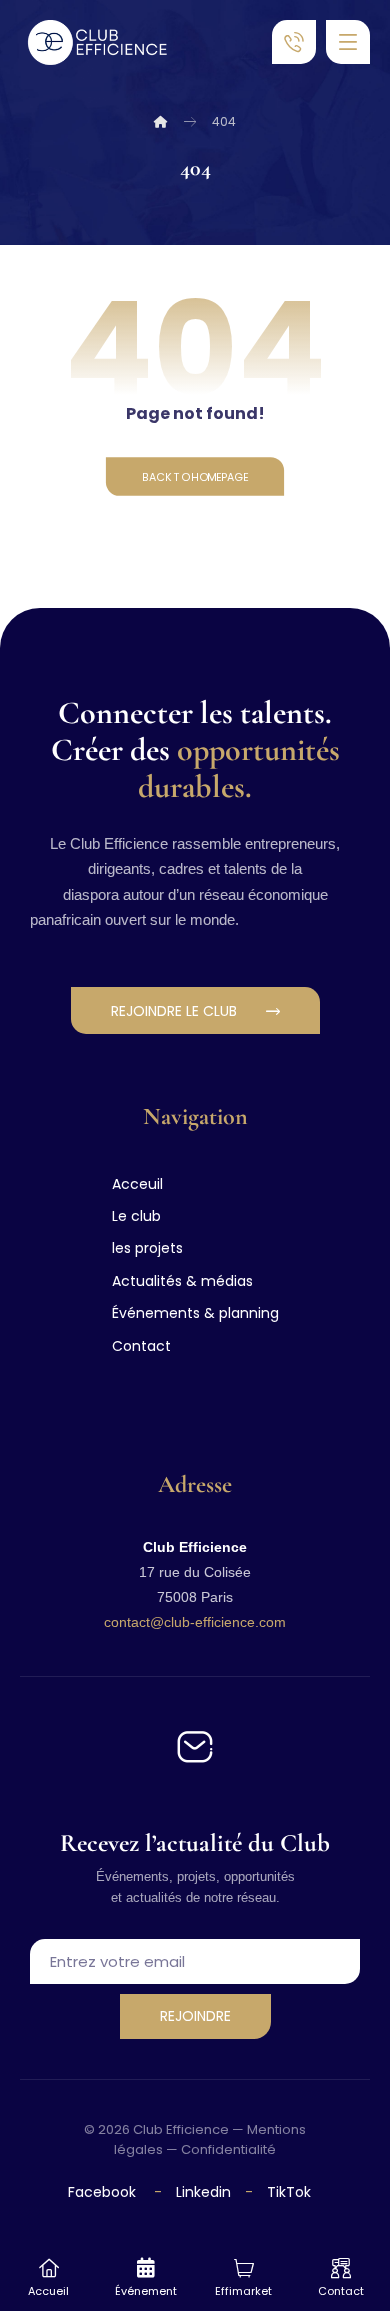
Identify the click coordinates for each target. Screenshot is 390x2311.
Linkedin (201, 2192)
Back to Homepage (195, 476)
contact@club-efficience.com (195, 1622)
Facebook (104, 2192)
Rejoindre (195, 2016)
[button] (348, 42)
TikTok (289, 2192)
